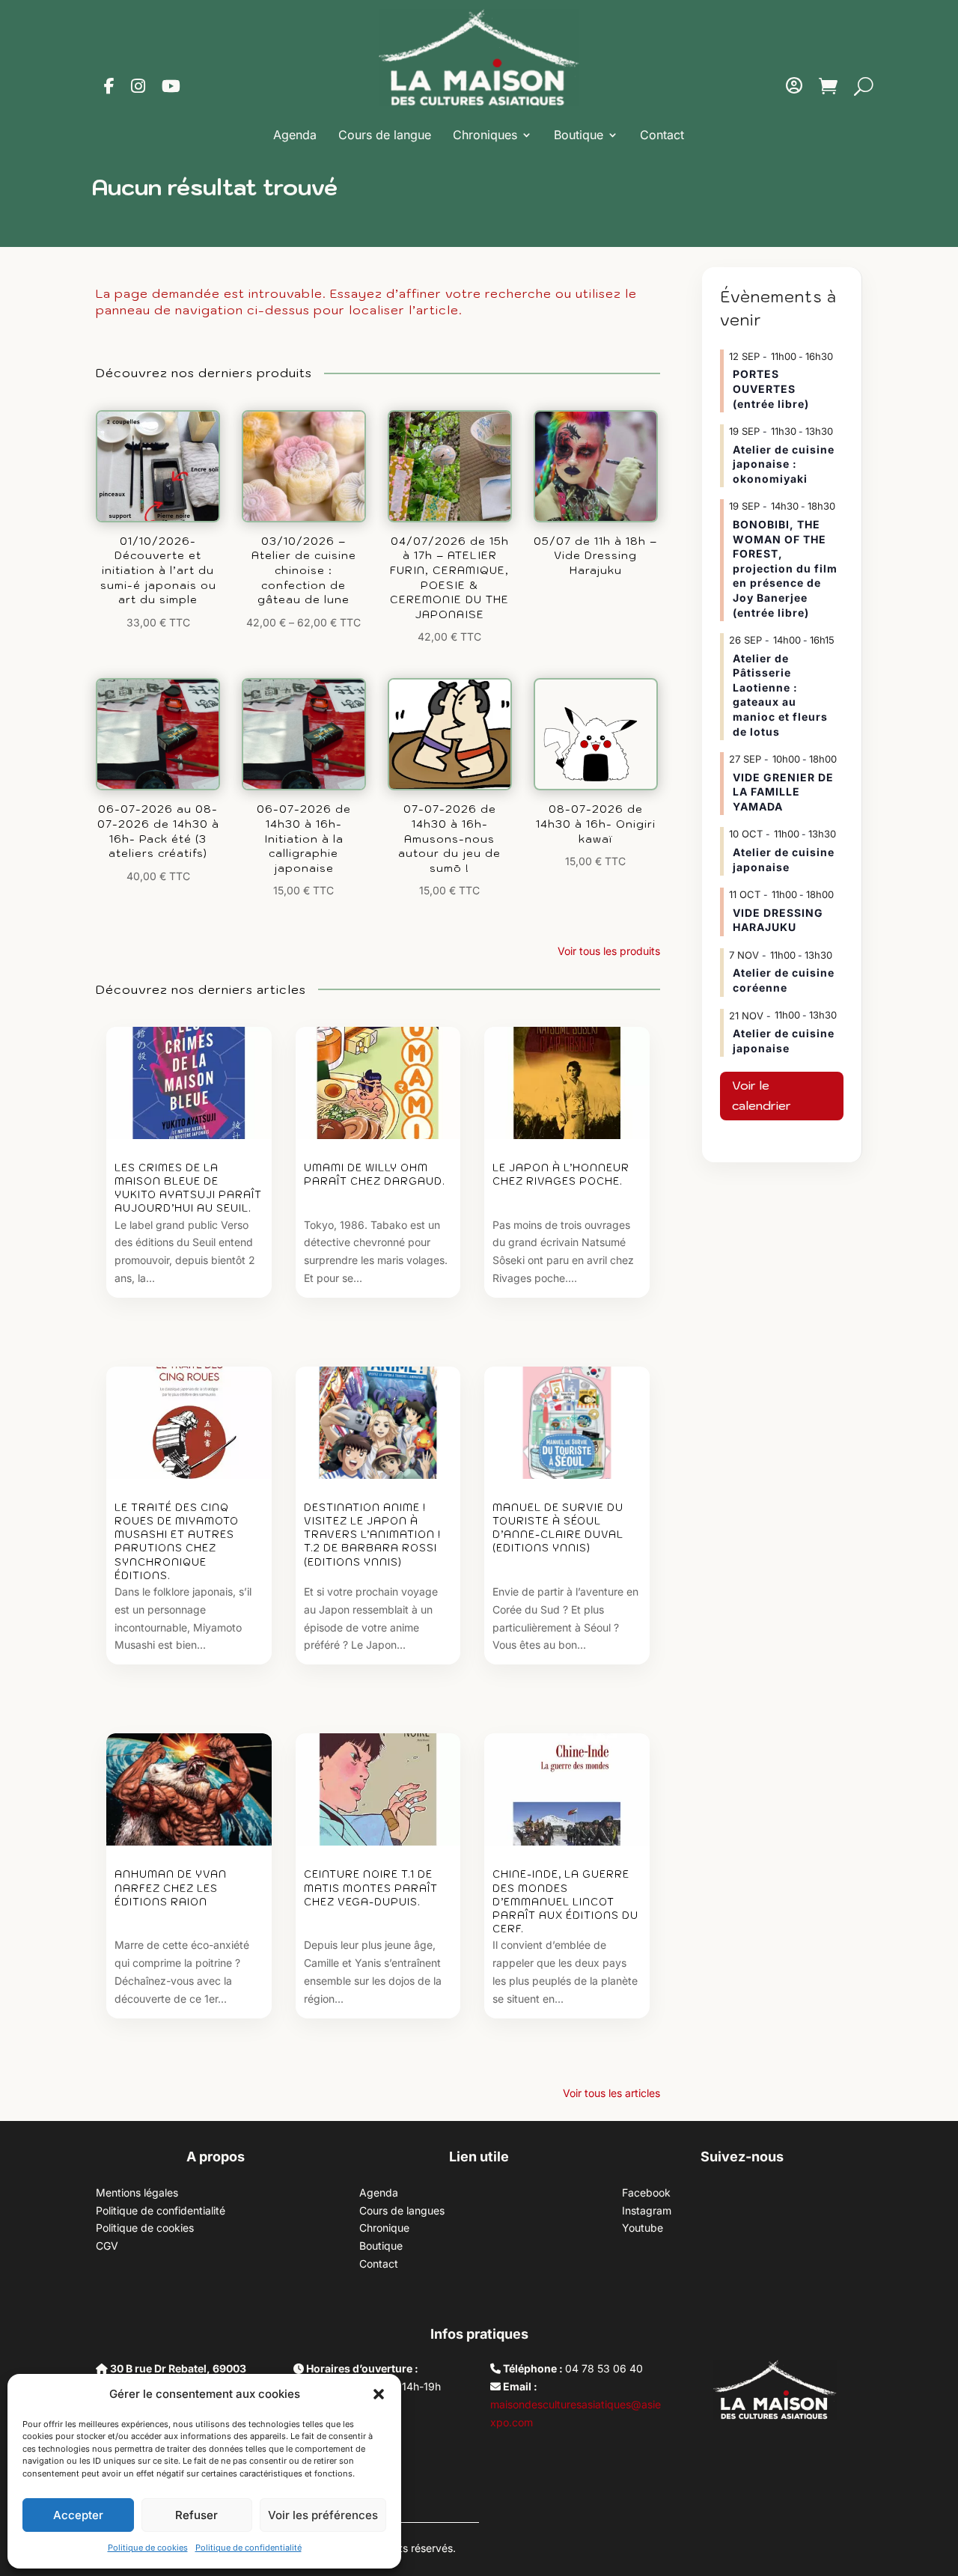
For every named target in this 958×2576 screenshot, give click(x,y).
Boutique (579, 135)
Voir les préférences (323, 2515)
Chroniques (485, 135)
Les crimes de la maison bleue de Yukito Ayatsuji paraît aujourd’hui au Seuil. (188, 1188)
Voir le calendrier (762, 1095)
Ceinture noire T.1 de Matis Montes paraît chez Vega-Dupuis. (371, 1888)
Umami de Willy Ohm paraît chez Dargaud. (375, 1175)
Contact (662, 135)
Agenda (295, 135)
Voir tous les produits (609, 951)
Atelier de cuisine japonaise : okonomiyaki (784, 464)
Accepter (78, 2515)
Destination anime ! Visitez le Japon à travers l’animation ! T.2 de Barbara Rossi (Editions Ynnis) (372, 1535)
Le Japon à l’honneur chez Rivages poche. (561, 1175)
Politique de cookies (148, 2548)
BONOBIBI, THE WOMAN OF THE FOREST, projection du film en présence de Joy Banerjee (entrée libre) (785, 568)
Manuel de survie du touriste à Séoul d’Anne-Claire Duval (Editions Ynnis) (558, 1528)
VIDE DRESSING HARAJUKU (778, 920)
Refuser (196, 2515)
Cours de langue (385, 135)
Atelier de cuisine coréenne (784, 980)
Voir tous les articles (611, 2093)
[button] (379, 2394)
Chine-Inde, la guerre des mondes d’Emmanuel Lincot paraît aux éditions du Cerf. (565, 1902)
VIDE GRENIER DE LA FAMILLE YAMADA (783, 792)
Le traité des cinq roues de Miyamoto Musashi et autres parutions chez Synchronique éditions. (177, 1542)
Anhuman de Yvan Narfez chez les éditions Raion (171, 1888)
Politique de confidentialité (248, 2548)
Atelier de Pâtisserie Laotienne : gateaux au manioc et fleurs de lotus (780, 695)
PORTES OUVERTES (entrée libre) (771, 388)
